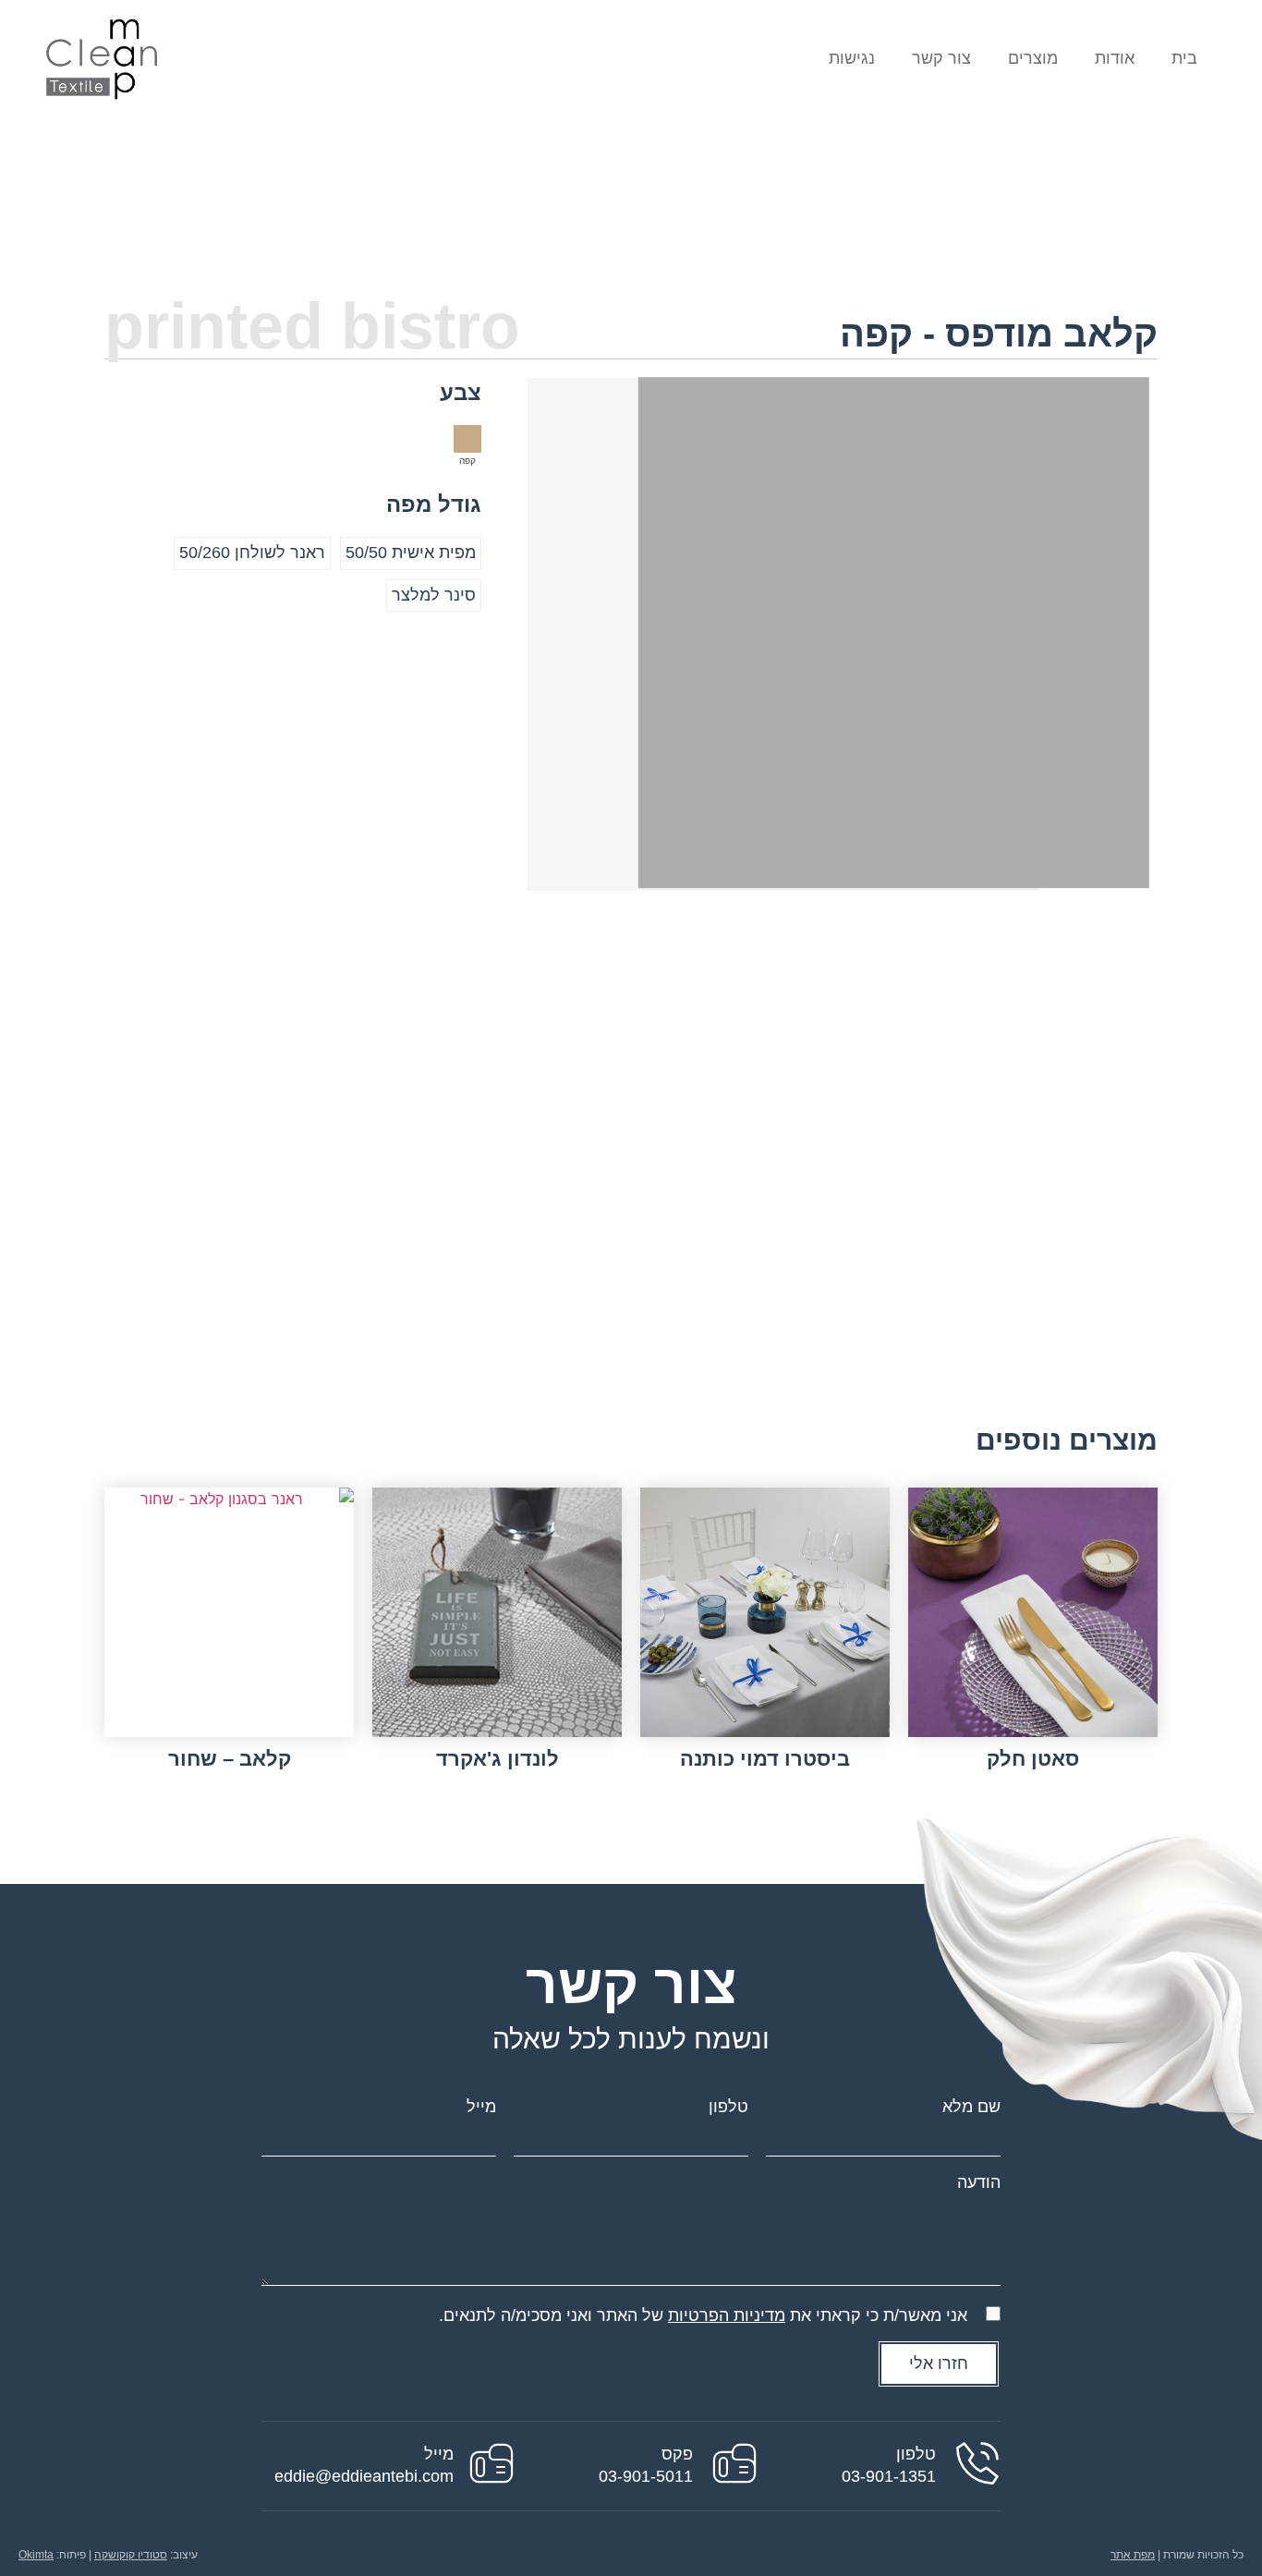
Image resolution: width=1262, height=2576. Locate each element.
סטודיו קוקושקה (131, 2555)
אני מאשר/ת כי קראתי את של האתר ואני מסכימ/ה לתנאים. (703, 2315)
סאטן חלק (1033, 1759)
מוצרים (1033, 58)
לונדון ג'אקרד (498, 1759)
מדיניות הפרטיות (727, 2315)
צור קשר (941, 58)
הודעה (979, 2182)
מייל (481, 2107)
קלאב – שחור (230, 1759)
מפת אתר (1133, 2555)
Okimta (36, 2555)
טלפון (728, 2107)
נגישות (852, 58)
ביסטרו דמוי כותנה (765, 1759)
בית (1184, 58)
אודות (1115, 58)
